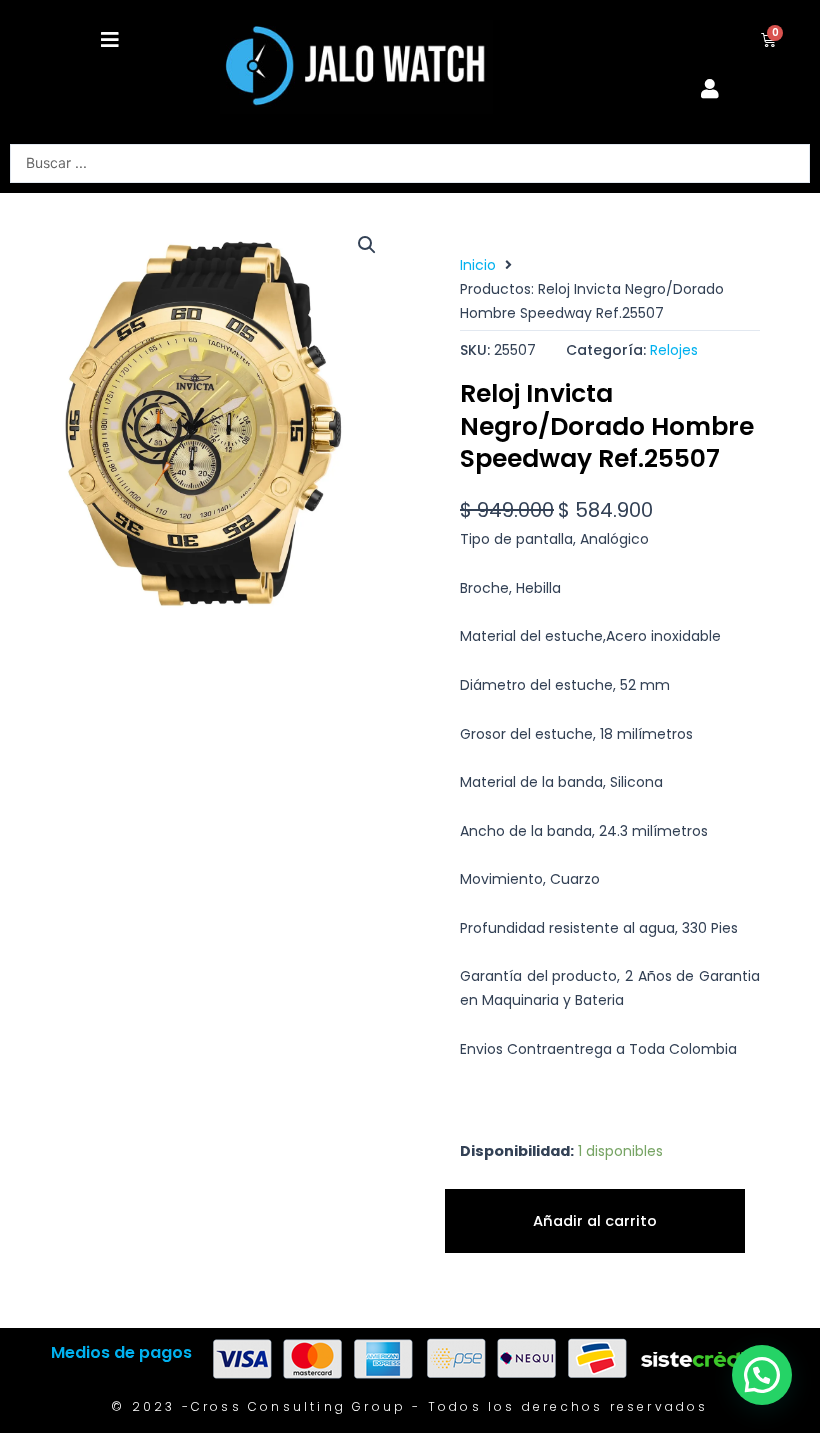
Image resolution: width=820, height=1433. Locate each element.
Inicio (478, 265)
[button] (110, 40)
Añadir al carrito (595, 1221)
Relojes (674, 350)
